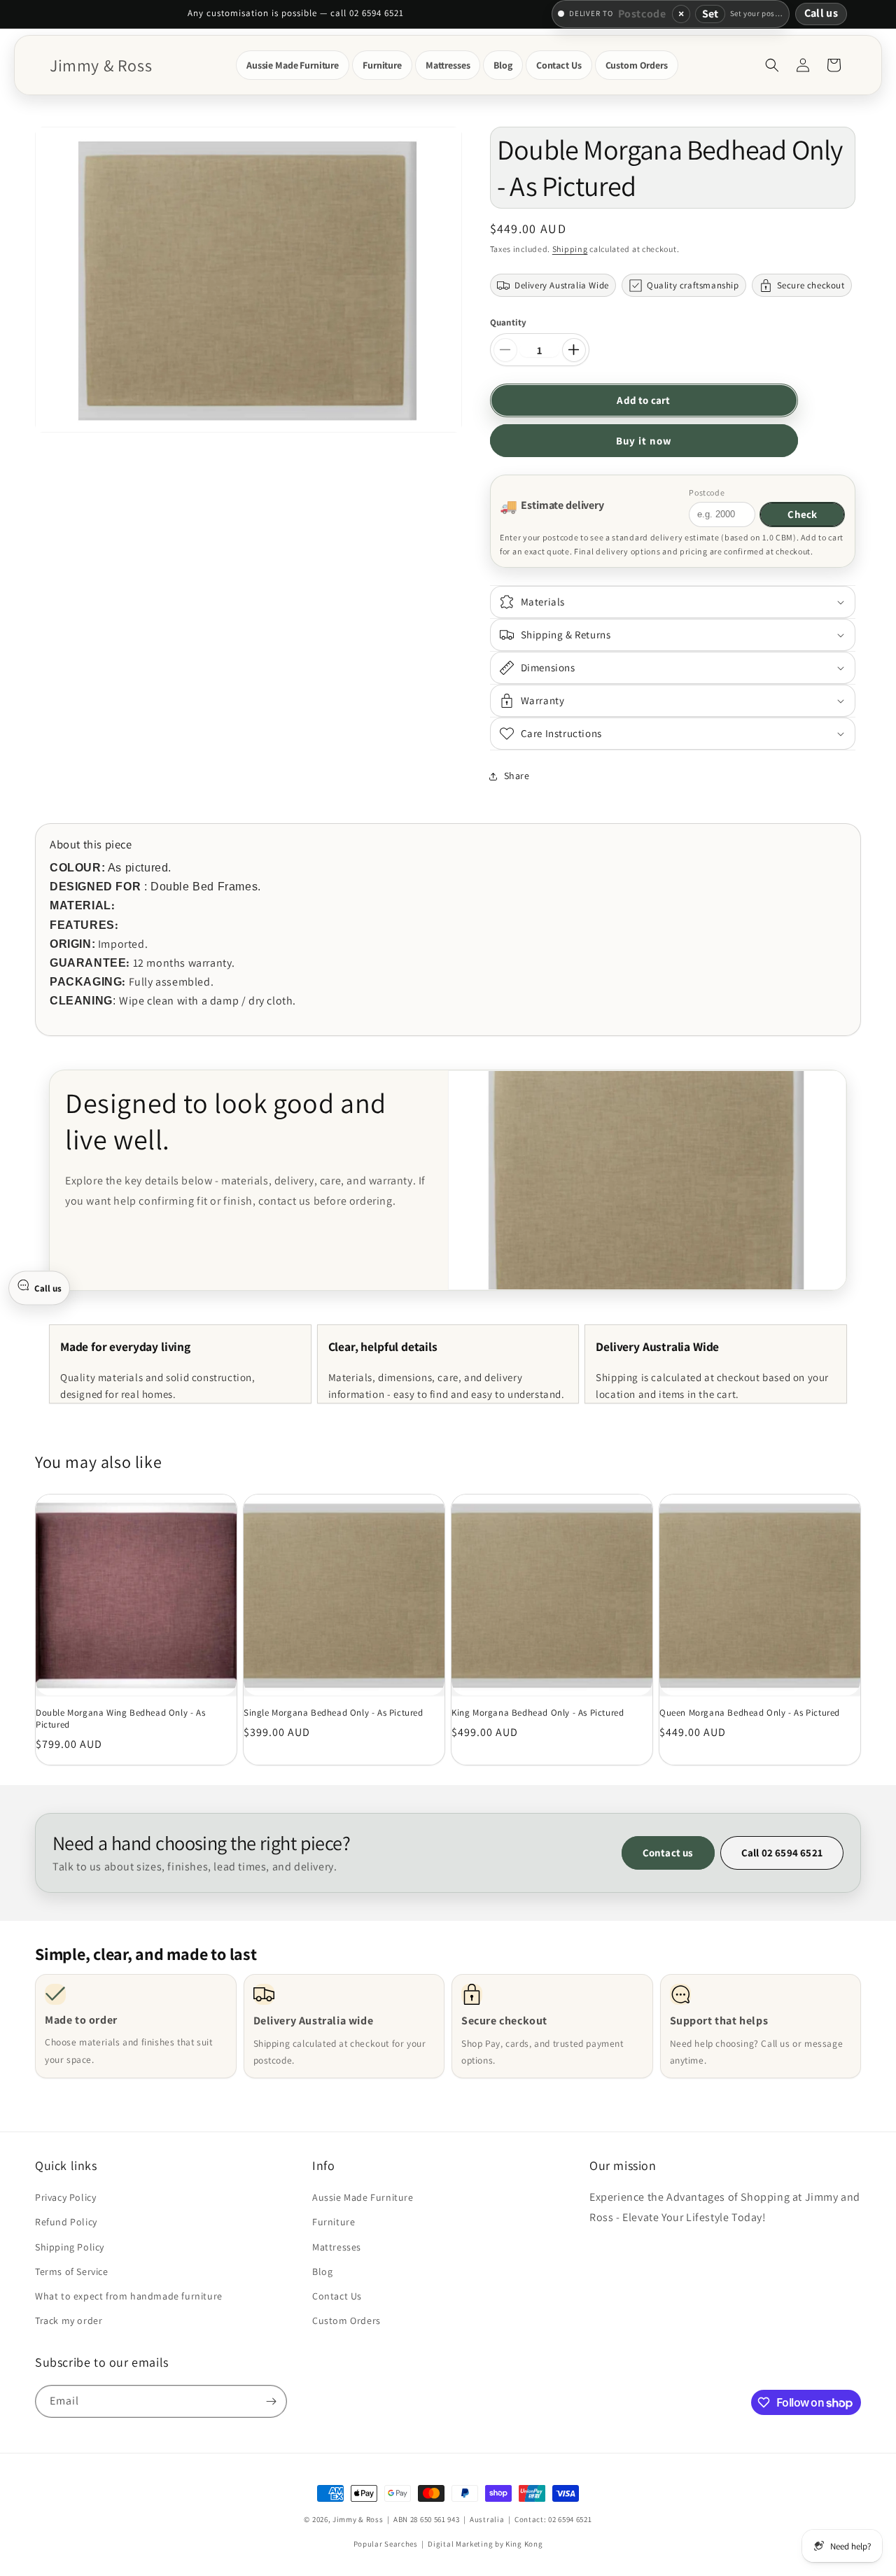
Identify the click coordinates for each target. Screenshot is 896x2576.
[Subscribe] (271, 2401)
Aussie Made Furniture (363, 2197)
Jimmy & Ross (358, 2519)
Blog (322, 2271)
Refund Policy (66, 2222)
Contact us (668, 1853)
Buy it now (644, 441)
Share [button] (517, 776)
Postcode (707, 492)
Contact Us (337, 2296)
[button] (293, 65)
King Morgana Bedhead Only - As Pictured (538, 1713)
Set (710, 14)
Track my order (69, 2320)
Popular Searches (386, 2544)
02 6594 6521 (570, 2519)
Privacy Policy (65, 2197)
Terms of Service (72, 2271)
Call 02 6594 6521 (782, 1853)
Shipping (570, 249)
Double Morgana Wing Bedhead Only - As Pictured (120, 1719)
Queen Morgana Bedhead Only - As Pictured (750, 1713)
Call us (821, 13)
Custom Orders (346, 2320)
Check (802, 514)
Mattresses (337, 2246)
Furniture (334, 2222)
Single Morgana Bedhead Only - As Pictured (334, 1713)
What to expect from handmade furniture (129, 2296)
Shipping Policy (70, 2246)
